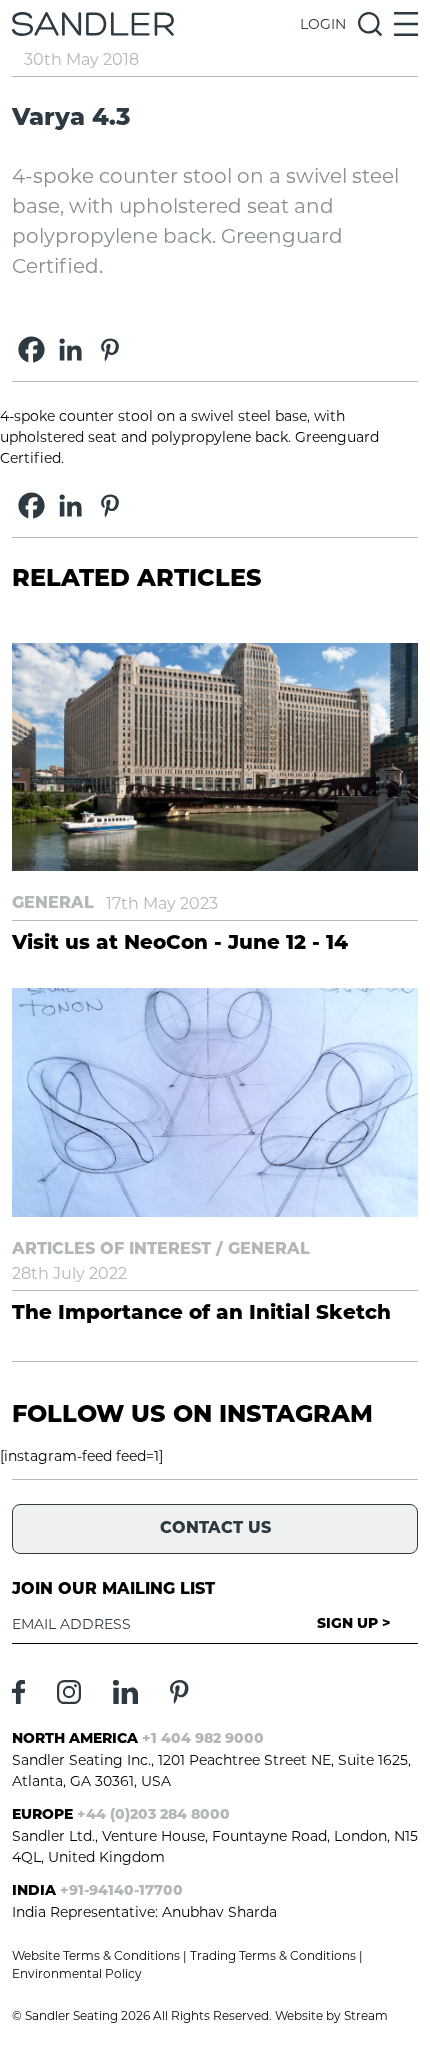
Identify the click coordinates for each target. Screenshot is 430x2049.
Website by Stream (331, 2015)
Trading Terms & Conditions (273, 1955)
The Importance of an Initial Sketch (201, 1314)
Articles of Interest (111, 1250)
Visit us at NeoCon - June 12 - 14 (180, 944)
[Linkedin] (70, 349)
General (53, 904)
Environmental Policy (77, 1973)
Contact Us (215, 1529)
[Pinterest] (109, 349)
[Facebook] (31, 349)
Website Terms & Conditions (96, 1955)
